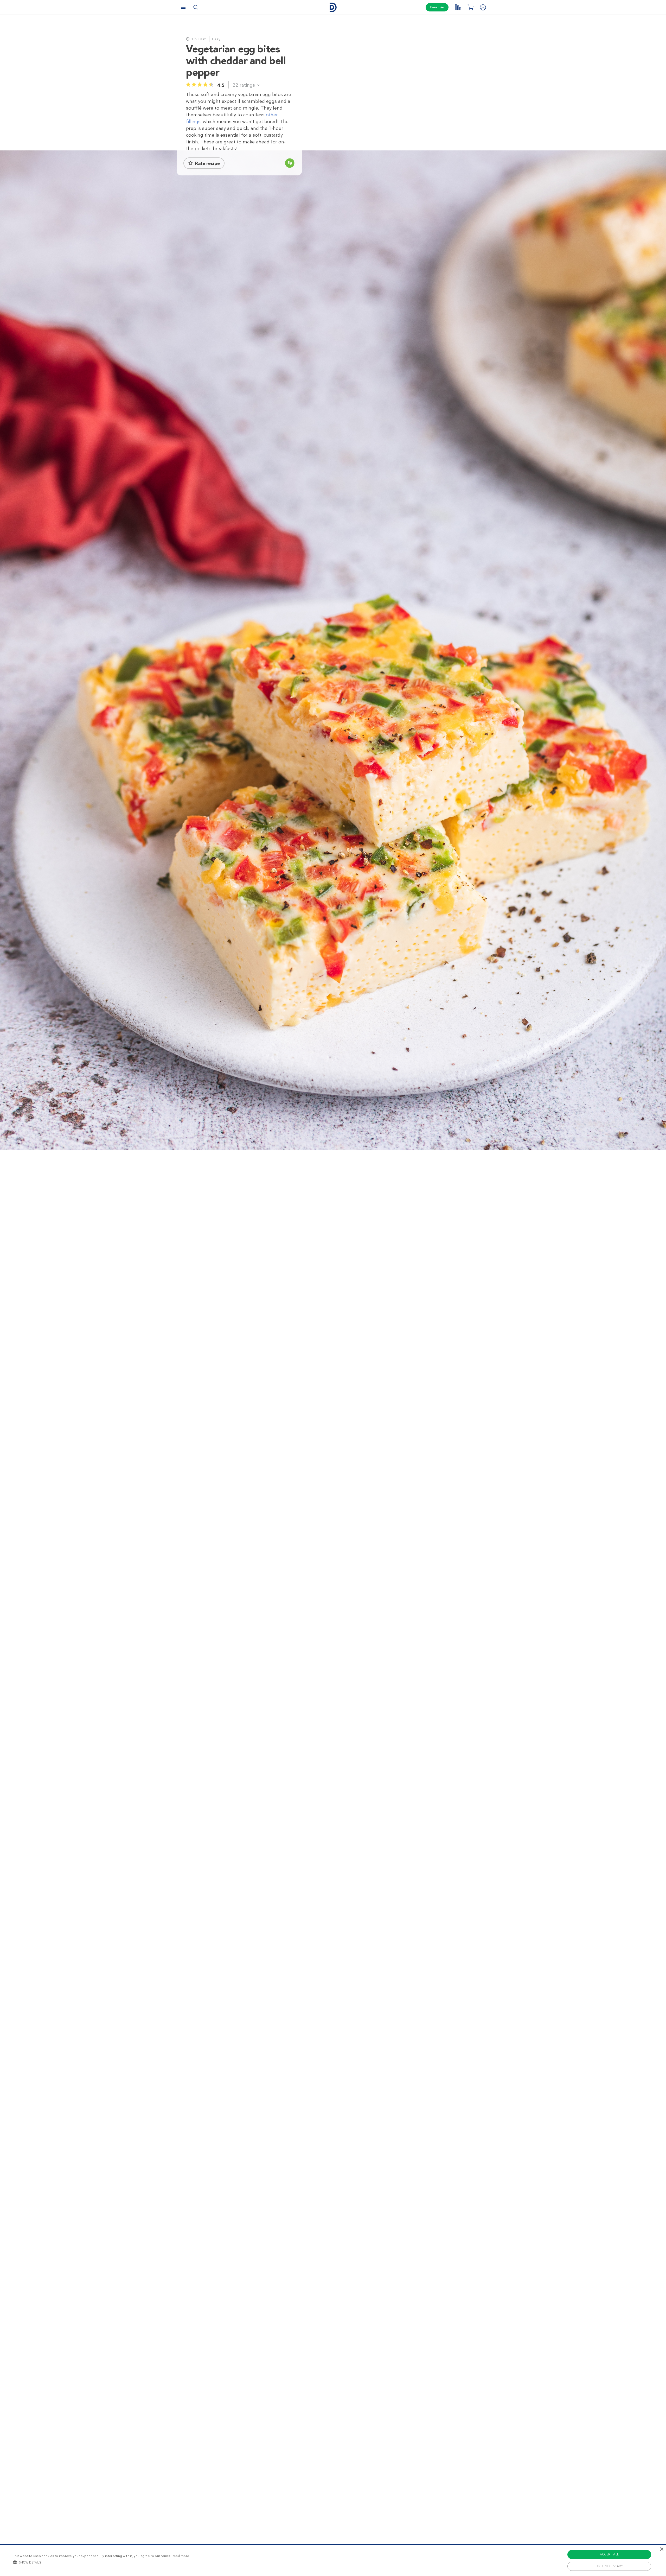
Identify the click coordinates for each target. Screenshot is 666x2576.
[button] (101, 2562)
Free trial (437, 7)
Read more (181, 2556)
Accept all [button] (609, 2554)
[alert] (333, 2560)
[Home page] (333, 7)
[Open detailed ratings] (258, 85)
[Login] (483, 7)
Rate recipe (207, 163)
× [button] (661, 2549)
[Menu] (183, 7)
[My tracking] (458, 7)
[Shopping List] (470, 7)
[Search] (196, 7)
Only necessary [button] (609, 2566)
